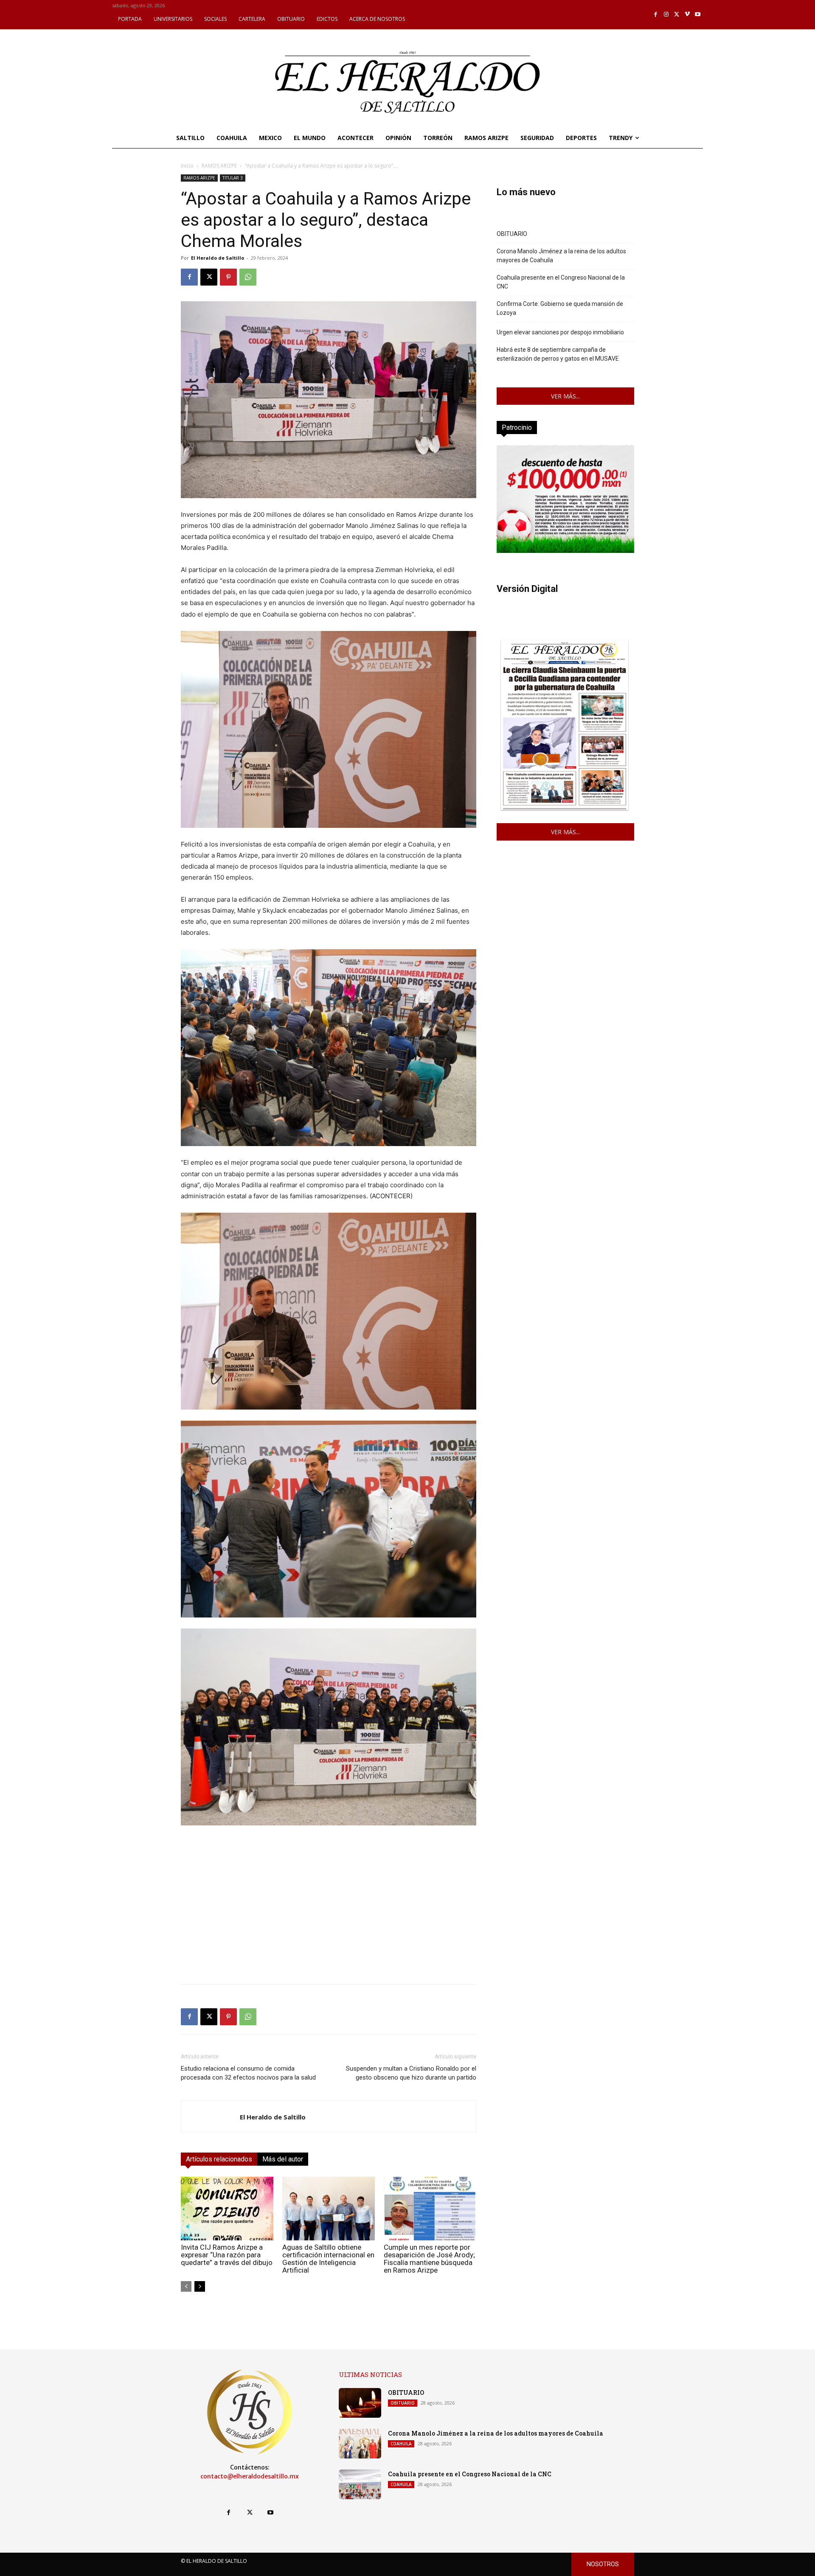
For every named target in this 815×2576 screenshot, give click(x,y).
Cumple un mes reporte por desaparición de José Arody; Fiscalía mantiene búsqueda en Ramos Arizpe (429, 2259)
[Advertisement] (329, 1918)
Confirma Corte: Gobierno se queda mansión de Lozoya (560, 308)
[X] (677, 15)
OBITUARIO (512, 234)
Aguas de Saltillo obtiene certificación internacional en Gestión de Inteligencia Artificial (328, 2259)
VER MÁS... (565, 396)
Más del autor (283, 2159)
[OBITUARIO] (360, 2403)
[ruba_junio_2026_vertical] (565, 551)
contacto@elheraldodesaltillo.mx (250, 2476)
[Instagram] (666, 15)
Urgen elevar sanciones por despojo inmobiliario (560, 332)
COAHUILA (401, 2444)
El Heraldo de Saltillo (218, 258)
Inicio (187, 166)
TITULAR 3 (233, 178)
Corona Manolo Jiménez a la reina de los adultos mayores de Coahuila (561, 256)
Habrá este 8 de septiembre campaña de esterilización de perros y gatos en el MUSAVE (558, 354)
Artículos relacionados (219, 2159)
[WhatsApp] (248, 277)
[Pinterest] (228, 277)
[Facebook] (656, 15)
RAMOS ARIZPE (219, 166)
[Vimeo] (687, 15)
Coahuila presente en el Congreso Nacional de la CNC (561, 282)
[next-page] (200, 2286)
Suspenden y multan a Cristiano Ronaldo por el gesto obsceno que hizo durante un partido (411, 2073)
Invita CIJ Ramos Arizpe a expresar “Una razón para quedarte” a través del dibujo (227, 2255)
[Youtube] (698, 15)
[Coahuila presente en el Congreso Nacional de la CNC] (360, 2484)
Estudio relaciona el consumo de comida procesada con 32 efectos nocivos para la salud (248, 2073)
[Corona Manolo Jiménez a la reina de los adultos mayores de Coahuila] (360, 2444)
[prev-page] (186, 2286)
